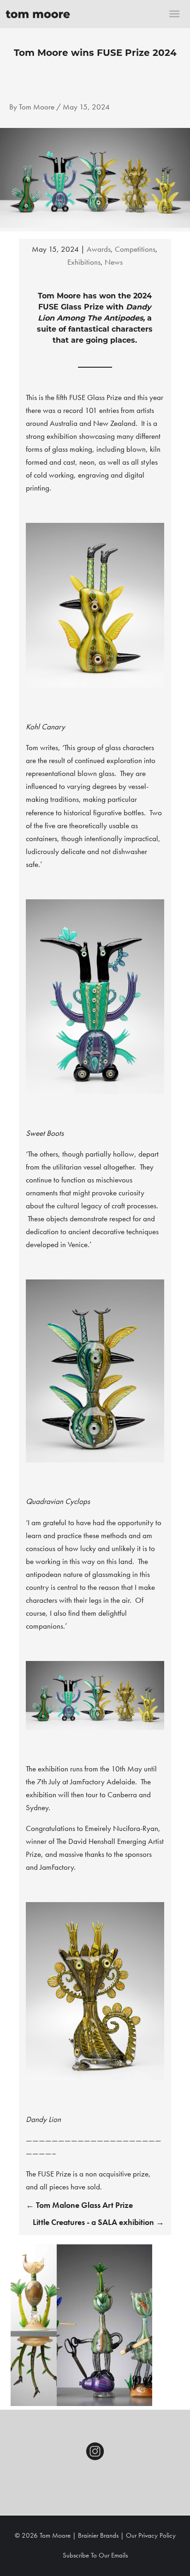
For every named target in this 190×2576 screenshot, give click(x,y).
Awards (99, 249)
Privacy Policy (157, 2535)
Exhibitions (84, 262)
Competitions (135, 249)
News (114, 262)
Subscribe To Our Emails (95, 2555)
